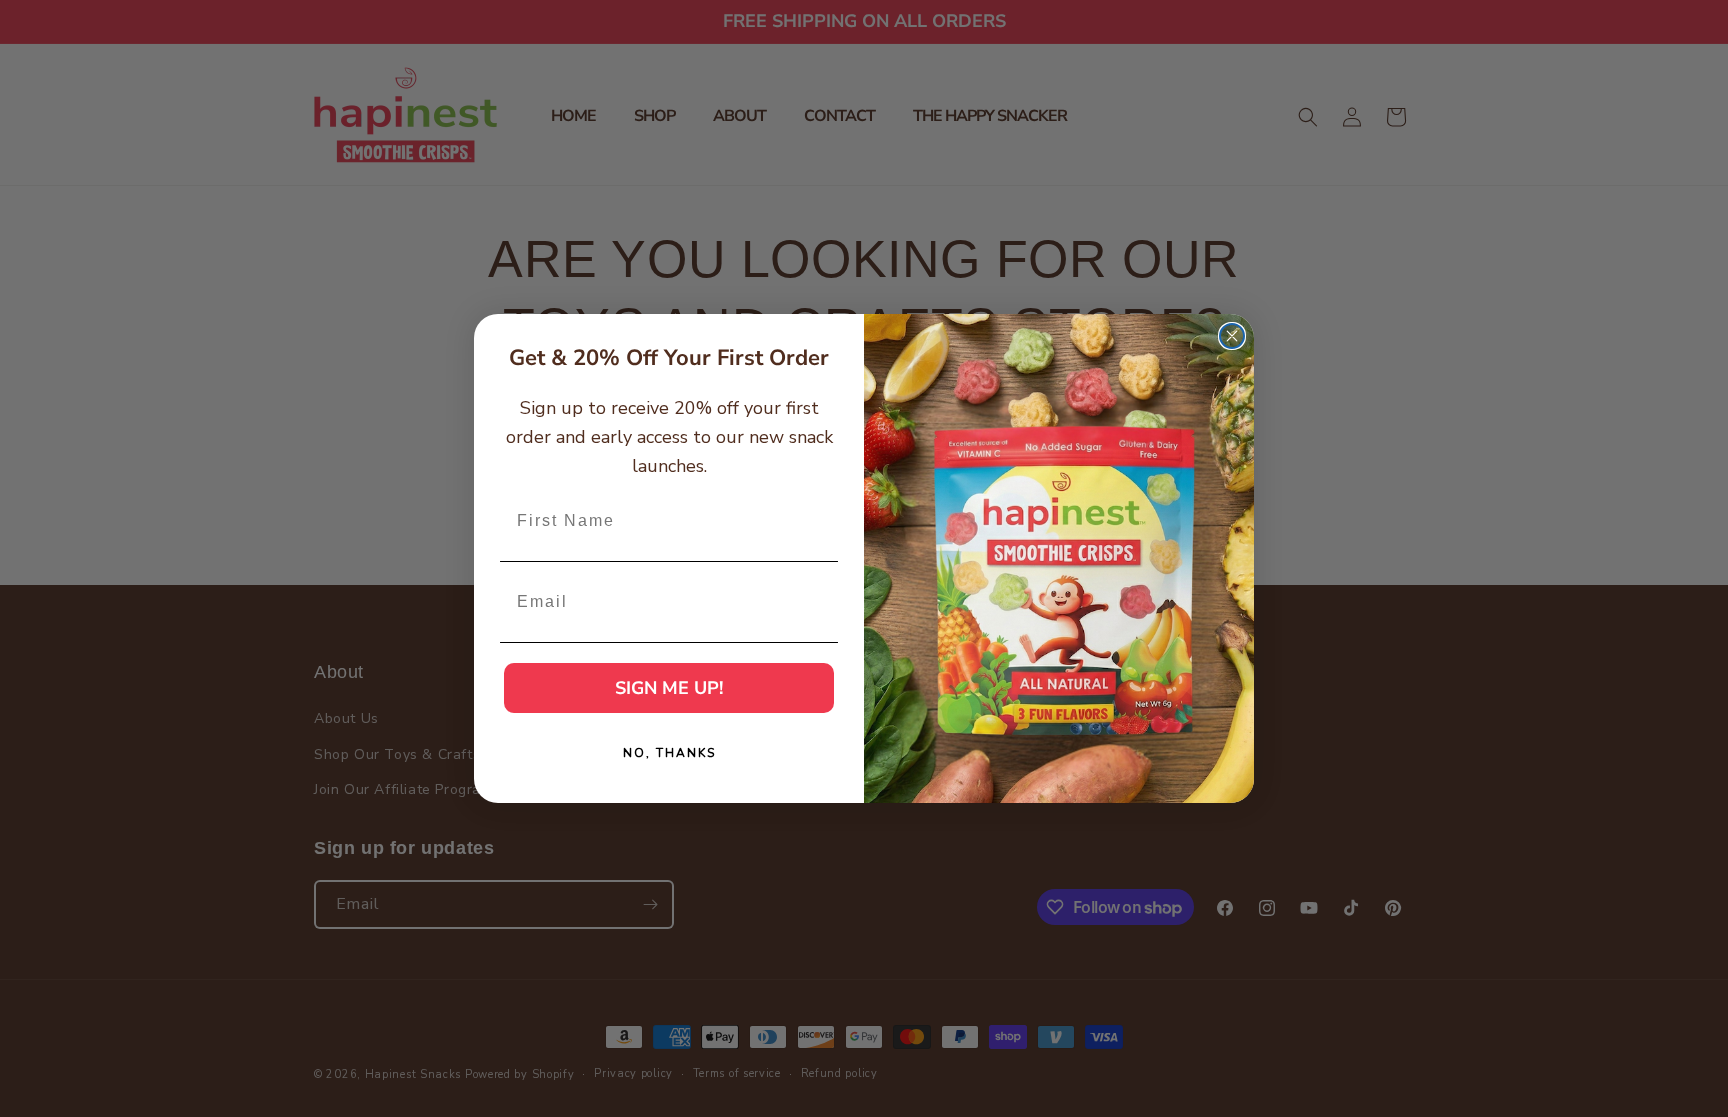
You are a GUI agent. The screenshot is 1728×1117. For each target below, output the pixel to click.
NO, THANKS (669, 753)
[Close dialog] (1232, 336)
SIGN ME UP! (669, 688)
